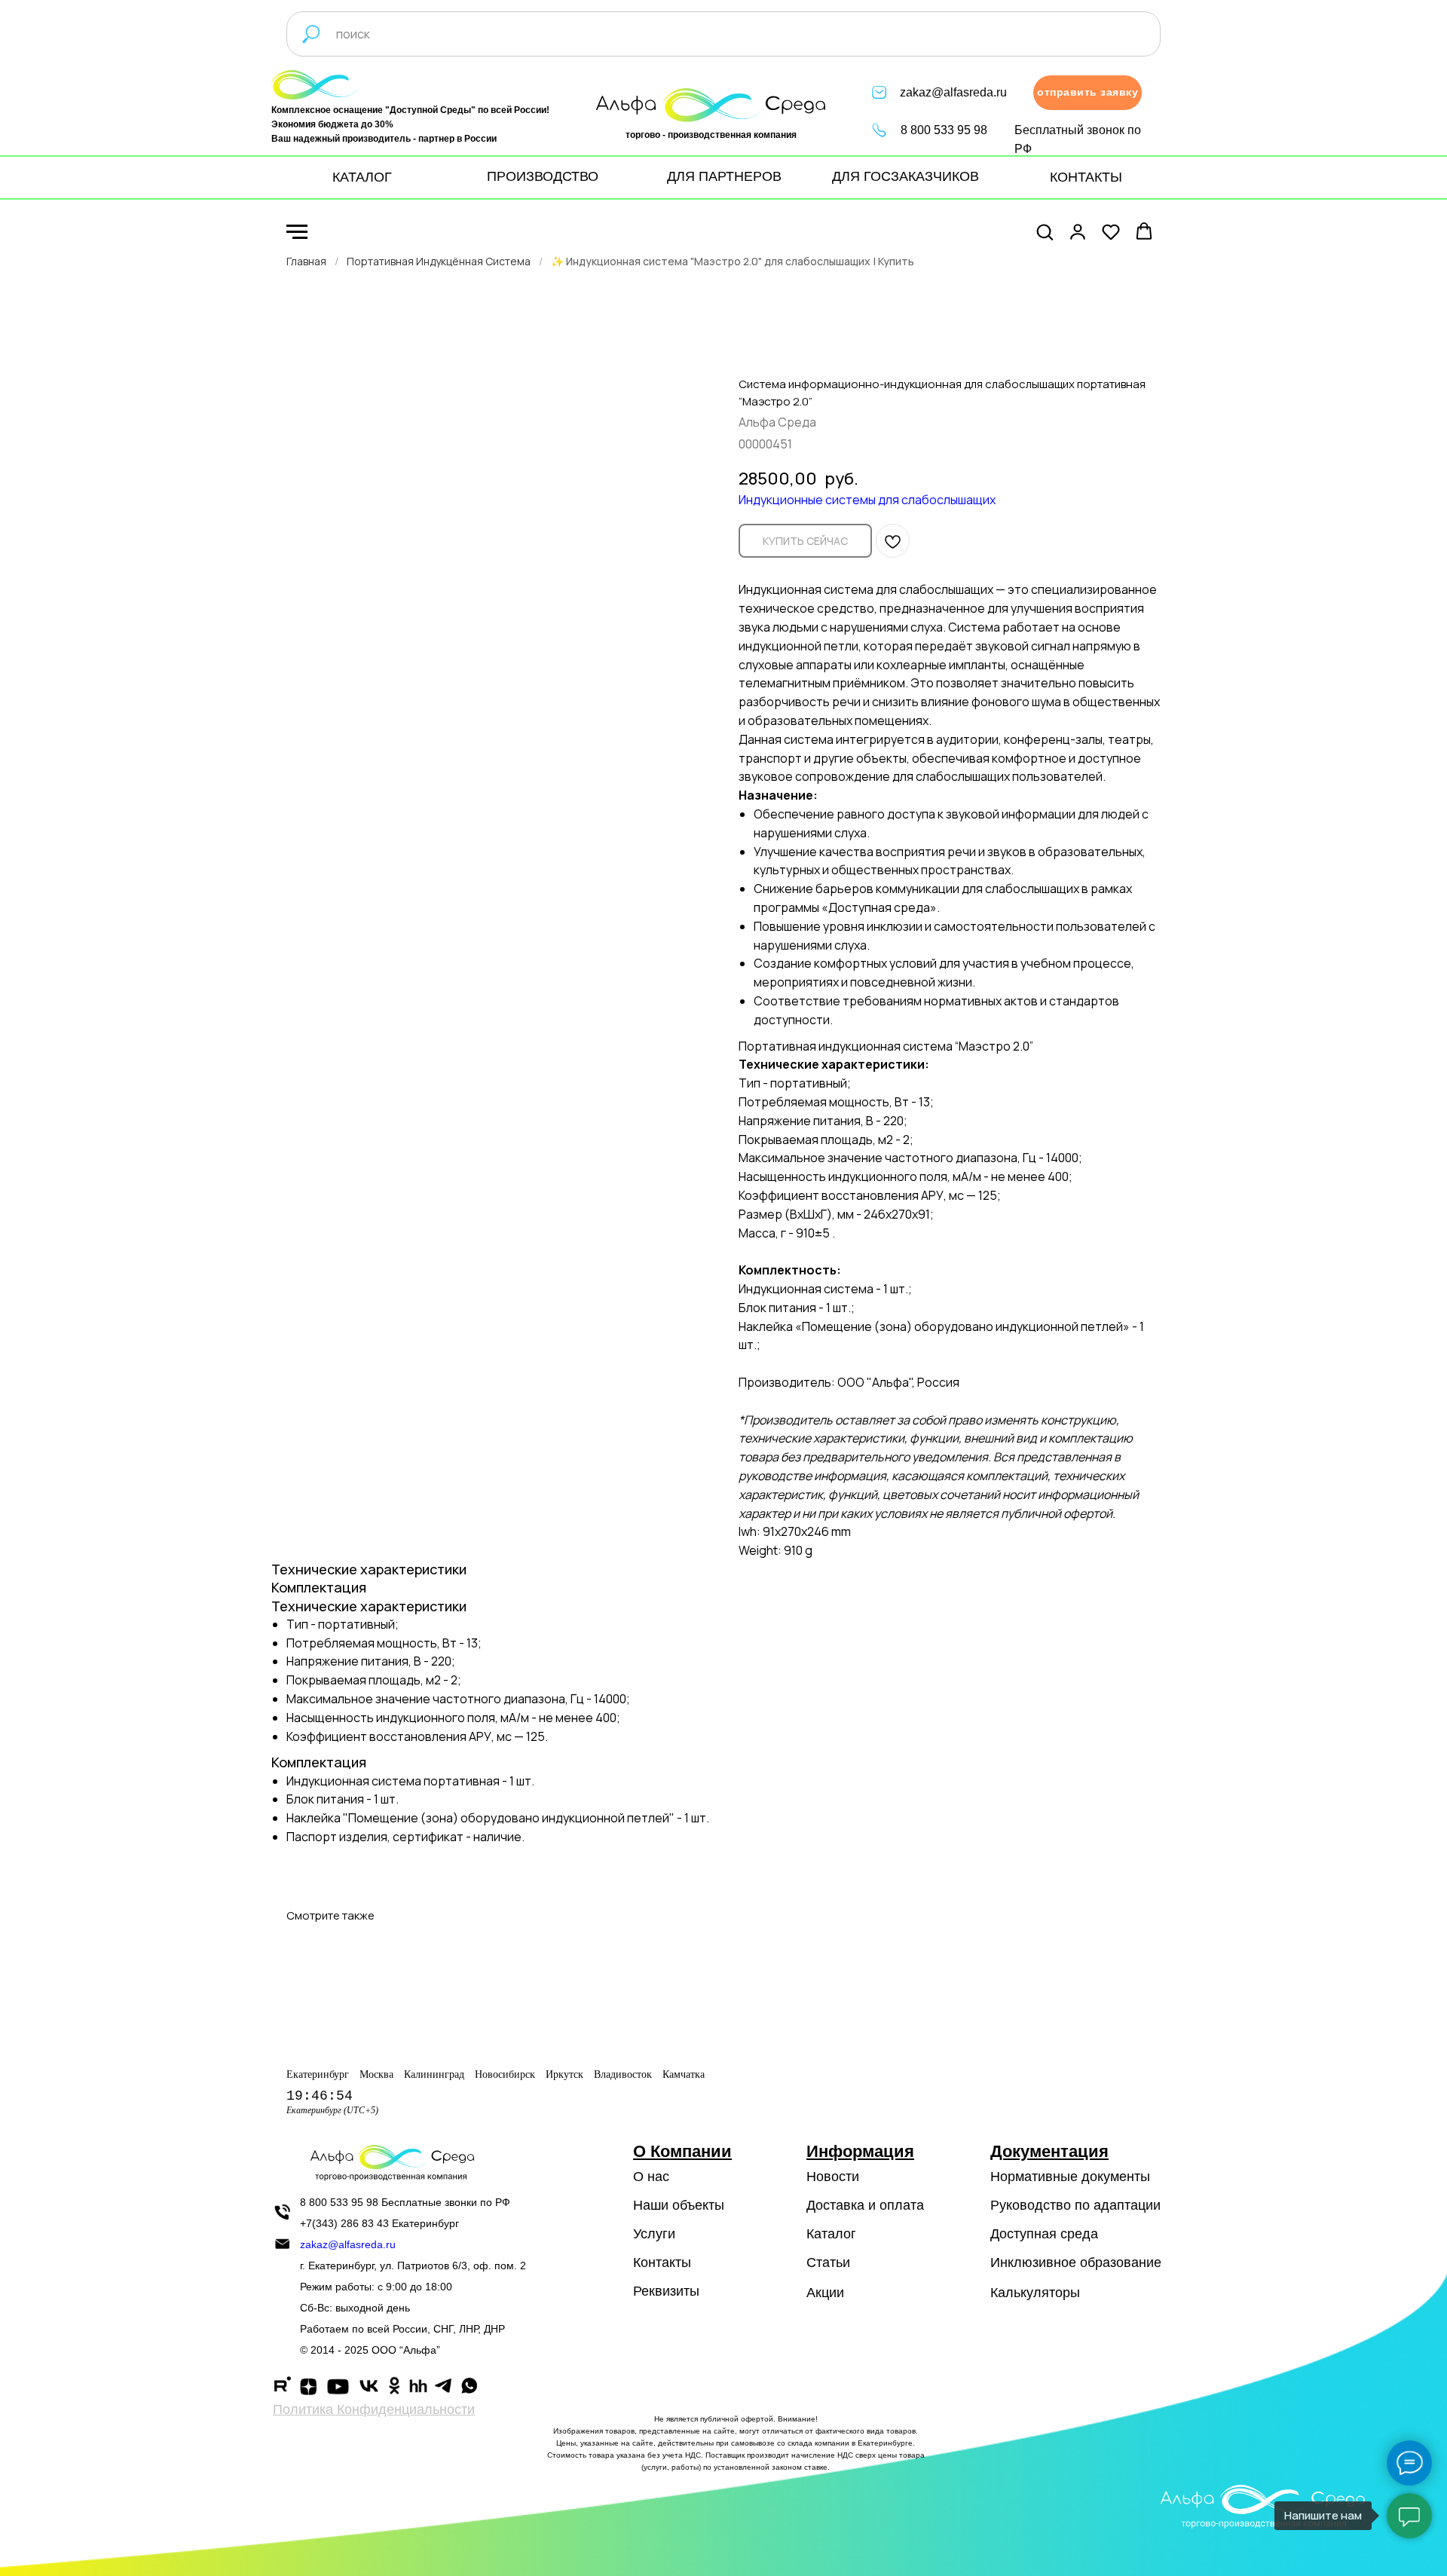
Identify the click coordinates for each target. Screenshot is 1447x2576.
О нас (651, 2177)
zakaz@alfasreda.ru (953, 92)
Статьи (828, 2262)
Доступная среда (1044, 2234)
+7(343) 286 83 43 (344, 2223)
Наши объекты (679, 2205)
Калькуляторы (1035, 2293)
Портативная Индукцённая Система (439, 261)
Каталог (831, 2234)
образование (1121, 2262)
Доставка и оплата (865, 2205)
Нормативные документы (1070, 2177)
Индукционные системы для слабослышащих (867, 500)
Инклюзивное (1033, 2262)
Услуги (654, 2234)
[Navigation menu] (297, 232)
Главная (306, 261)
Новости (833, 2177)
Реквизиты (666, 2291)
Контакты (662, 2262)
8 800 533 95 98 (944, 130)
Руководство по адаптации (1075, 2205)
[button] (1088, 93)
